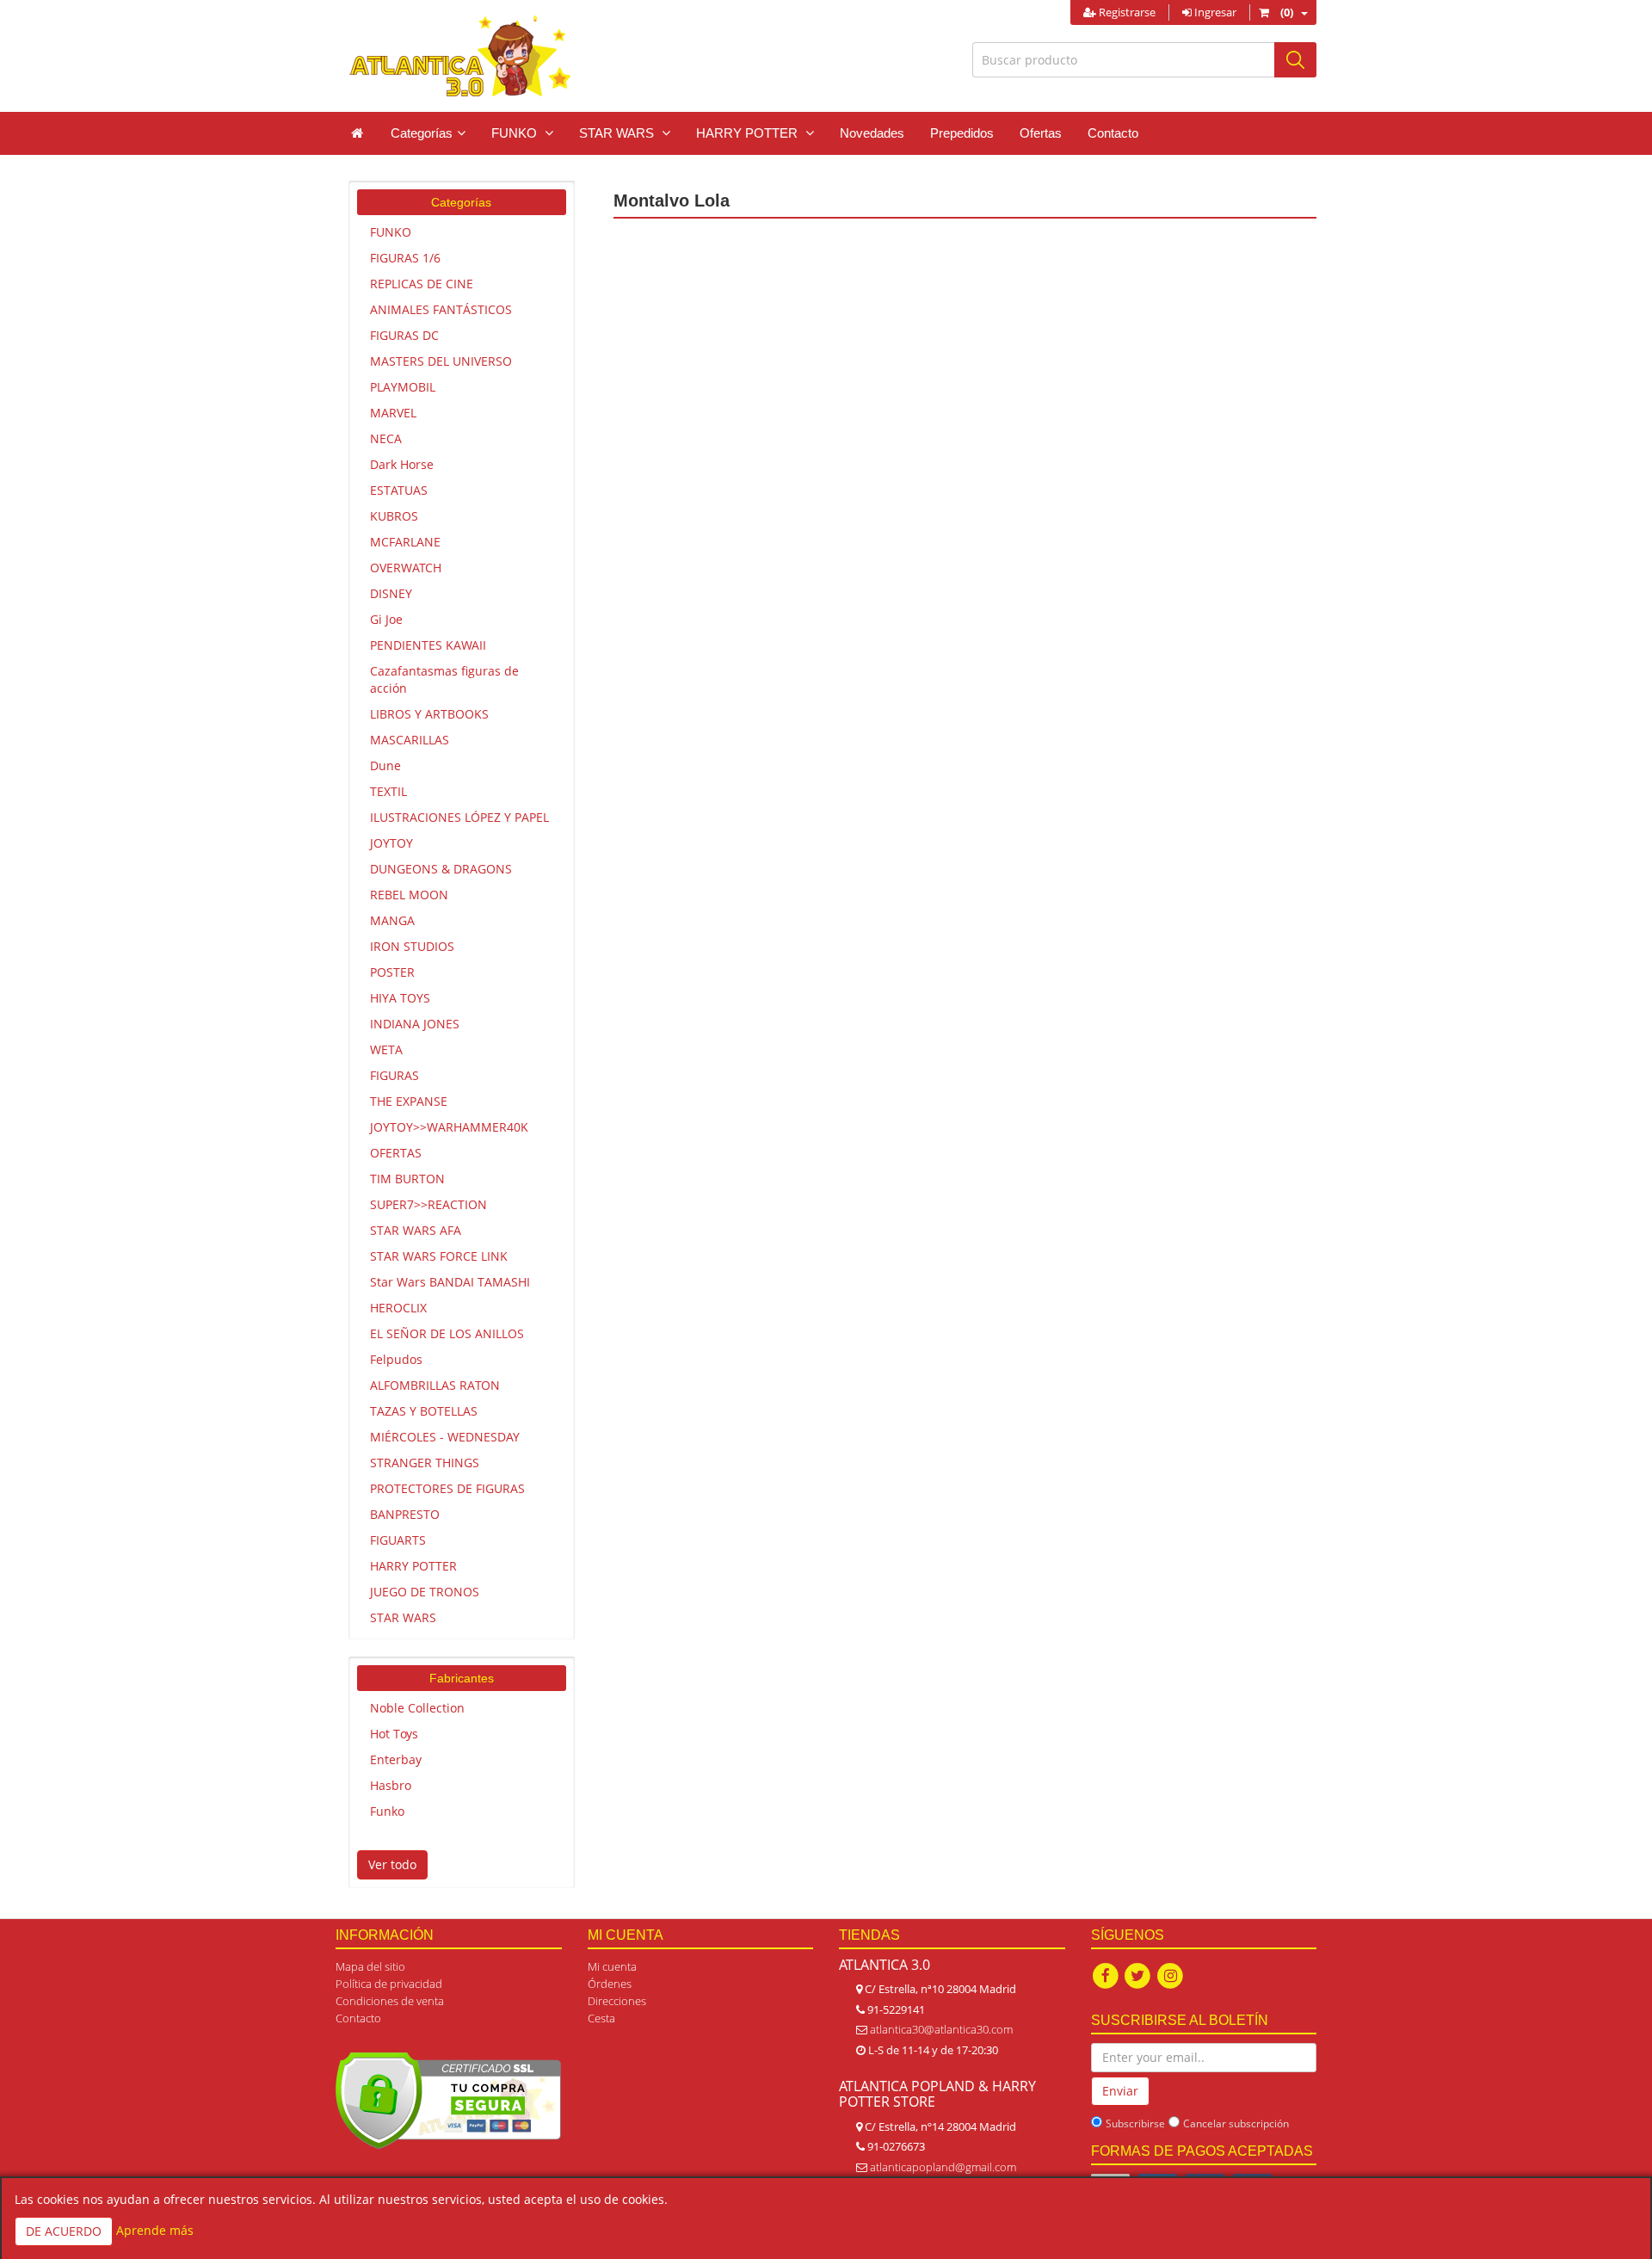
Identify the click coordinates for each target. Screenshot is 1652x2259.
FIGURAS (395, 1075)
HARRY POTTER (413, 1566)
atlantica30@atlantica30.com (941, 2029)
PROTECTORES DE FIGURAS (447, 1488)
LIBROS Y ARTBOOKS (429, 714)
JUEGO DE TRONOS (425, 1592)
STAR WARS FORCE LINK (439, 1256)
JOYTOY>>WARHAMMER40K (449, 1127)
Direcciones (617, 2001)
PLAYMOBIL (403, 387)
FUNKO (391, 232)
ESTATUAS (399, 490)
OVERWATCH (406, 568)
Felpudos (396, 1359)
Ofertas (1041, 133)
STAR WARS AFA (416, 1230)
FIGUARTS (398, 1540)
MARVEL (393, 413)
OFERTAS (396, 1153)
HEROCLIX (398, 1308)
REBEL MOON (409, 895)
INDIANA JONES (415, 1024)
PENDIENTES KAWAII (428, 645)
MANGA (392, 920)
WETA (386, 1049)
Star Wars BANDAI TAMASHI (450, 1282)
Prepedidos (962, 133)
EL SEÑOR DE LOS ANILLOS (447, 1333)
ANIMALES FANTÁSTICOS (441, 309)
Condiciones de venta (390, 2001)
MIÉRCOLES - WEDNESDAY (445, 1437)
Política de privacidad (389, 1984)
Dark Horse (402, 464)
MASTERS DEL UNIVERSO (441, 361)
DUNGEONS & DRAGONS (441, 869)
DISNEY (391, 593)
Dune (385, 765)
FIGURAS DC (404, 335)
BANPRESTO (405, 1514)
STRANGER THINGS (425, 1463)
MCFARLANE (405, 542)
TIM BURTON (407, 1179)
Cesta (601, 2018)
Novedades (872, 133)
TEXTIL (388, 791)
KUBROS (394, 516)
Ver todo (392, 1864)
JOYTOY (391, 843)
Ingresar (1214, 12)
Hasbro (391, 1785)
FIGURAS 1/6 (405, 258)
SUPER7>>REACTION (428, 1204)
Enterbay (396, 1759)
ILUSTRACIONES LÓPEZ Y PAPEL (459, 817)
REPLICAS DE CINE (422, 284)
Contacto (1113, 133)
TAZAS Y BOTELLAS (424, 1411)
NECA (386, 438)
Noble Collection (417, 1708)
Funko (387, 1811)
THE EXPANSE (409, 1101)
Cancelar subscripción (1236, 2123)
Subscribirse (1135, 2123)
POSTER (392, 972)
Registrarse (1126, 12)
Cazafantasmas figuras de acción (444, 679)
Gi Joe (386, 619)
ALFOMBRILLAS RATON (435, 1385)
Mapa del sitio (370, 1966)
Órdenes (610, 1984)
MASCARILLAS (410, 740)
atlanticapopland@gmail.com (943, 2167)
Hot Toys (394, 1734)
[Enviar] (1295, 60)
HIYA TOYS (400, 998)
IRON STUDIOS (412, 946)
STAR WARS (403, 1617)
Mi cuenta (612, 1966)
